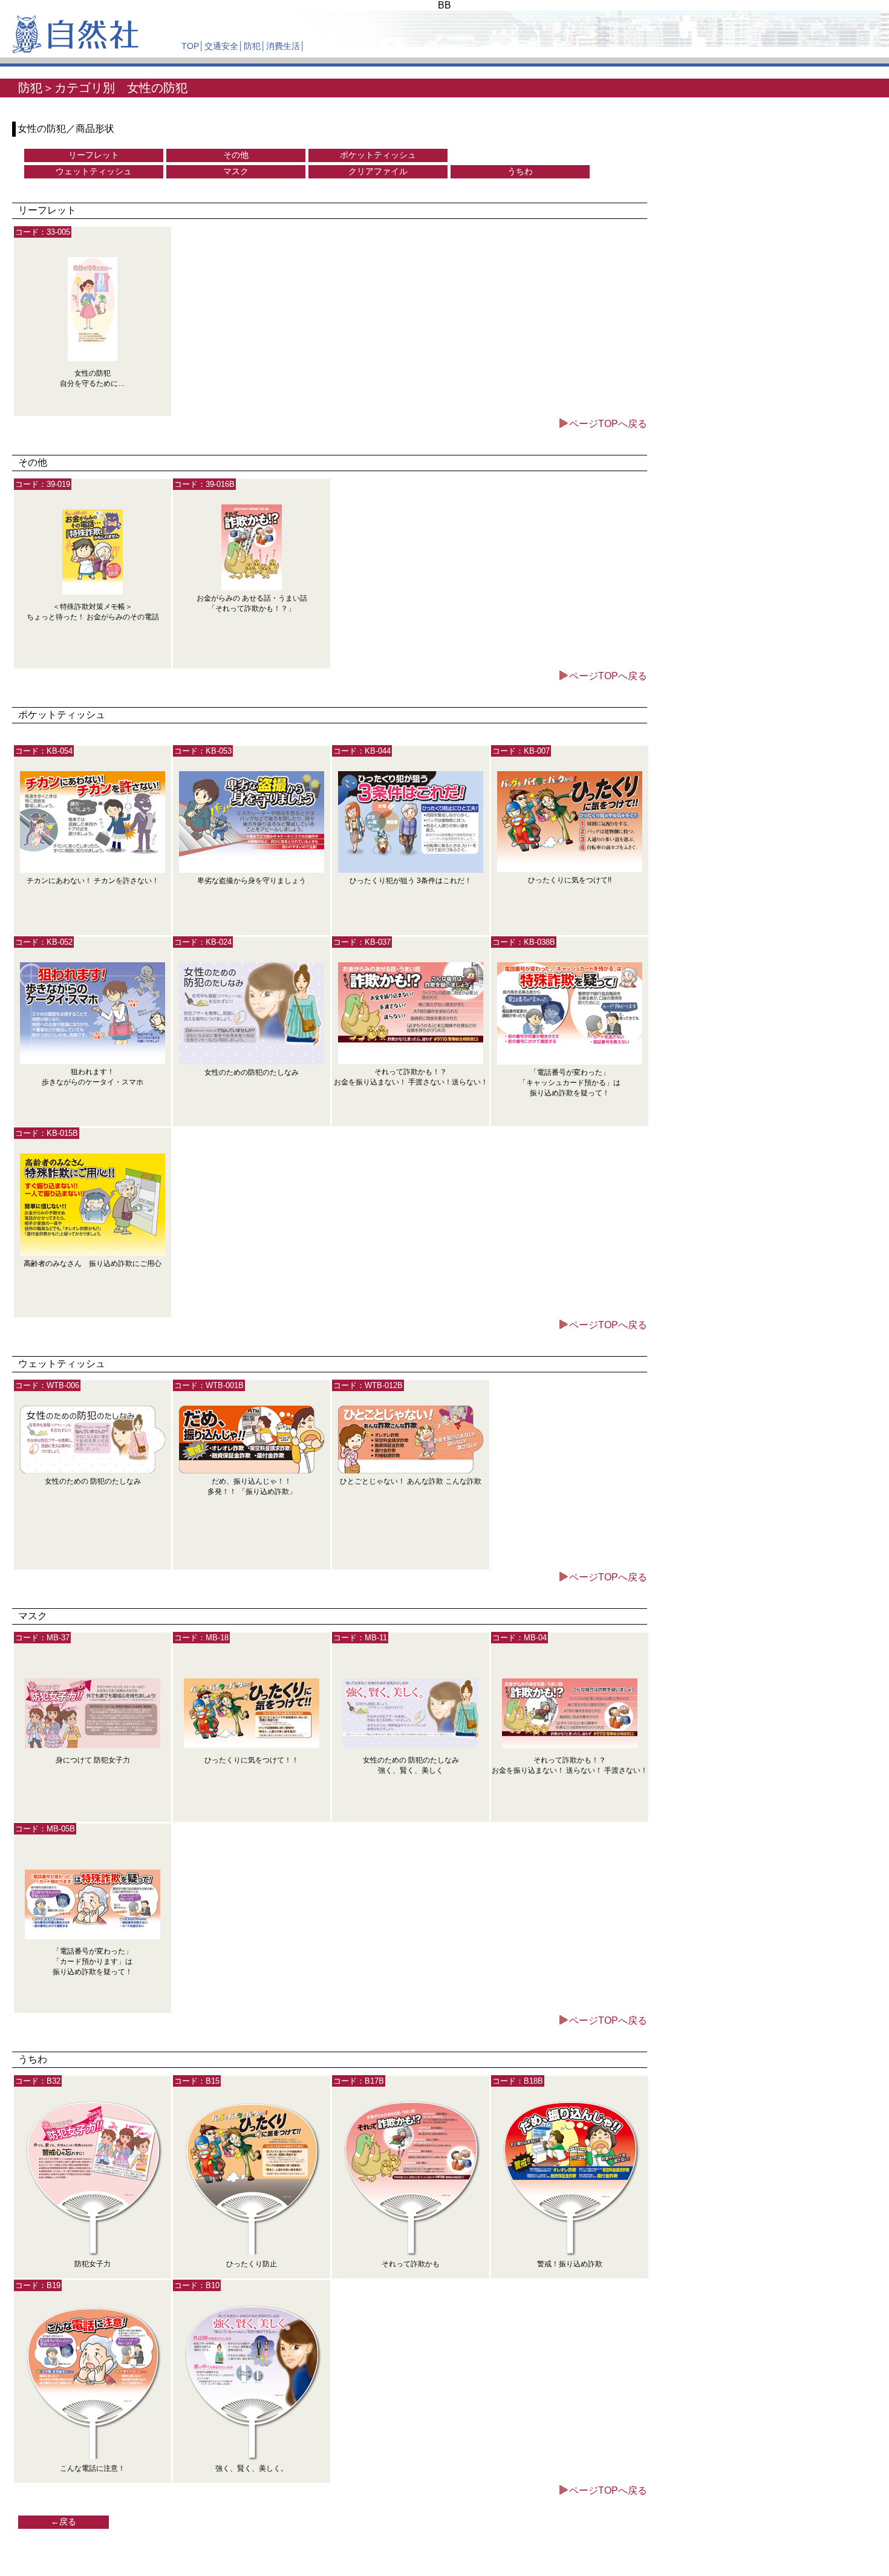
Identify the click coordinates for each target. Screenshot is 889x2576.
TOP (190, 46)
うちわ (520, 171)
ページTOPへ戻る (608, 424)
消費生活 (283, 46)
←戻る (63, 2522)
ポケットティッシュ (378, 155)
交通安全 (221, 46)
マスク (236, 171)
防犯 (252, 46)
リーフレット (94, 155)
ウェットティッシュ (94, 171)
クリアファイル (378, 171)
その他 (236, 155)
